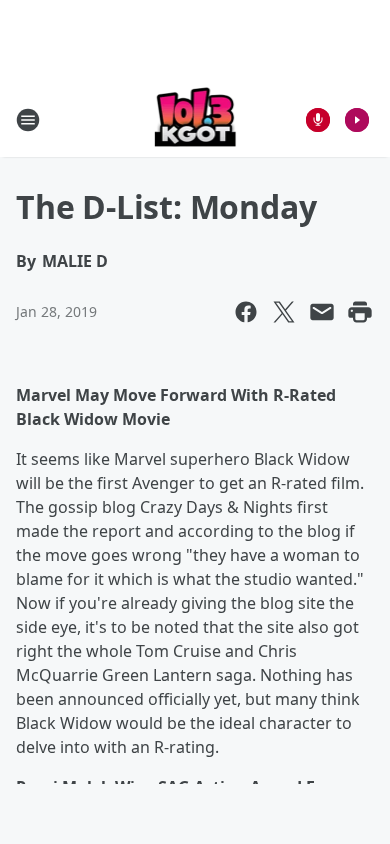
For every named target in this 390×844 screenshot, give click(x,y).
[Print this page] (360, 312)
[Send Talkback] (318, 120)
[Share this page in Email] (322, 312)
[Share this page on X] (284, 312)
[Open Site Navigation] (28, 120)
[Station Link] (195, 119)
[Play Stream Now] (357, 120)
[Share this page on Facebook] (246, 312)
